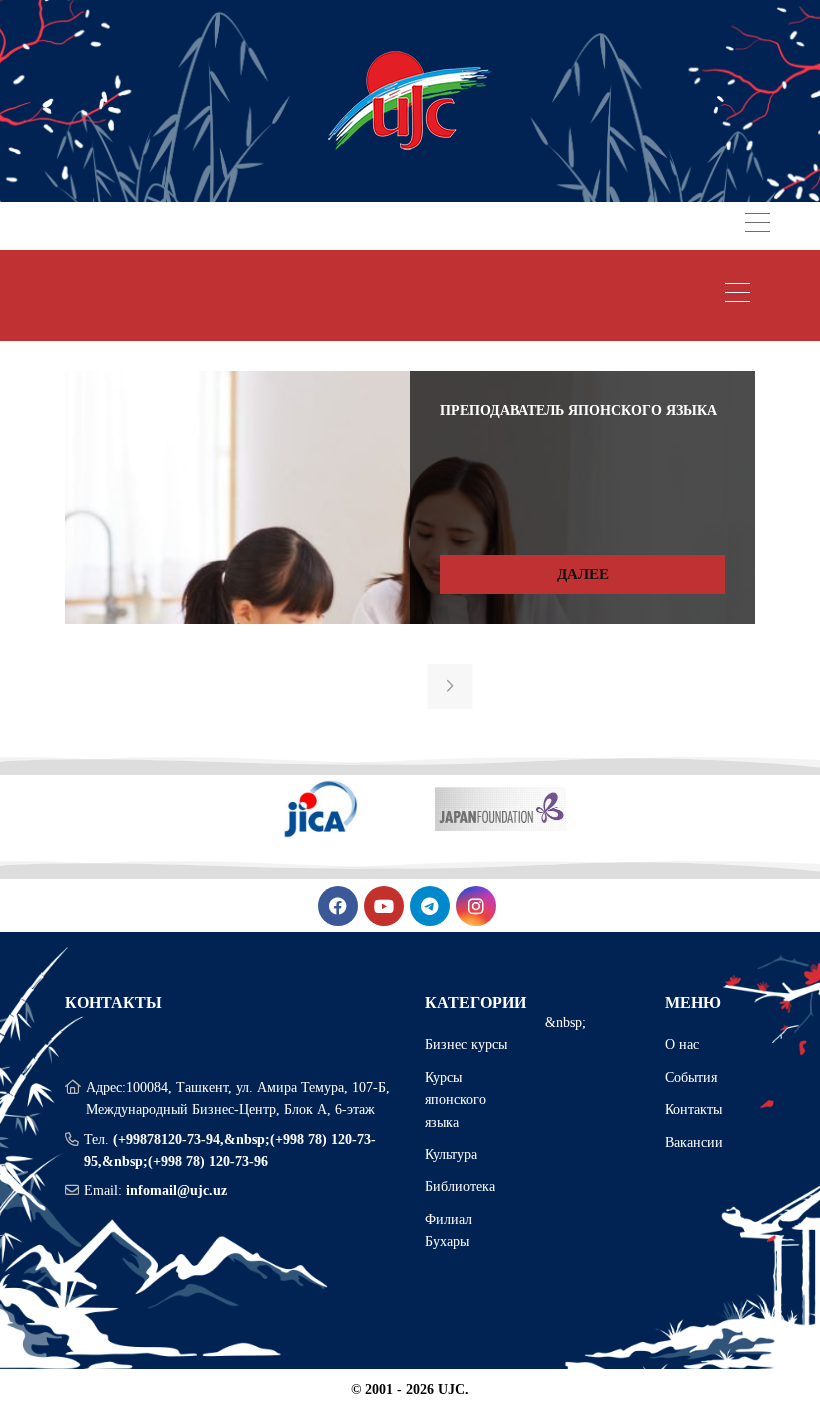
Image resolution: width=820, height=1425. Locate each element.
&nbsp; (565, 1022)
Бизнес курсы (466, 1044)
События (691, 1077)
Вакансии (694, 1142)
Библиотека (460, 1186)
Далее (583, 574)
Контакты (693, 1109)
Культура (451, 1154)
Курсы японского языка (455, 1100)
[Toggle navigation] (757, 225)
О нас (682, 1044)
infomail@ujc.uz (176, 1190)
